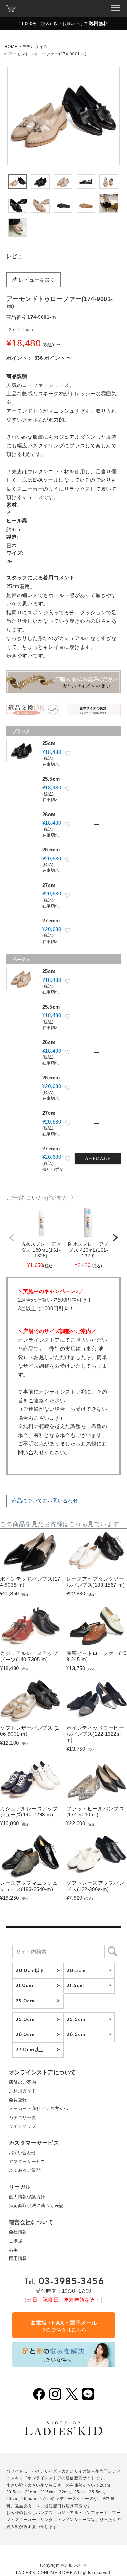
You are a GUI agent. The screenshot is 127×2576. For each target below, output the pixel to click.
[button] (12, 1238)
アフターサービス (27, 2161)
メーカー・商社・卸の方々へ (39, 2109)
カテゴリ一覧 (23, 2117)
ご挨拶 (16, 2241)
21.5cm (75, 1986)
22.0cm (25, 2001)
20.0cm (30, 1971)
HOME (11, 47)
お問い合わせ (23, 2153)
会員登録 (18, 2100)
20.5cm (76, 1971)
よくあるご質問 (25, 2170)
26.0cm (25, 2035)
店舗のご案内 (23, 2082)
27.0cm (30, 2050)
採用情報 (18, 2258)
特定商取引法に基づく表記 (36, 2206)
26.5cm (76, 2035)
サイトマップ (23, 2126)
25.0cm (25, 2020)
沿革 (13, 2250)
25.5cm (76, 2020)
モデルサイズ (35, 47)
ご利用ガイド (23, 2091)
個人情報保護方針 (27, 2197)
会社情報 (18, 2232)
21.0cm (24, 1986)
